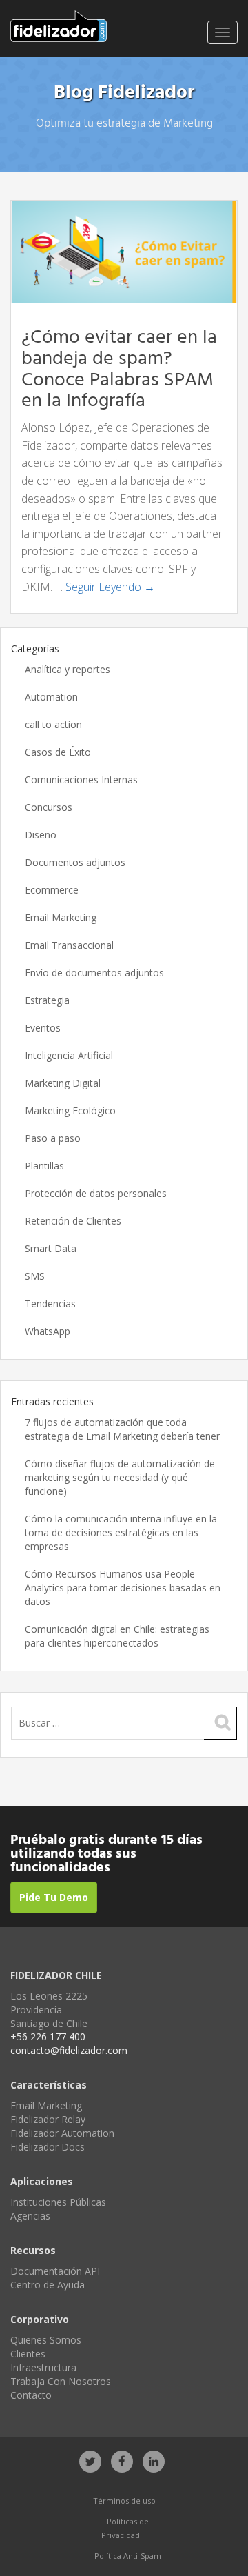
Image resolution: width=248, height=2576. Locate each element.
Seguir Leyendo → (110, 587)
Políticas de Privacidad (125, 2528)
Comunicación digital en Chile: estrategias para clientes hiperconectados (117, 1636)
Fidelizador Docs (48, 2147)
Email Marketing (61, 917)
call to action (53, 724)
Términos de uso (124, 2500)
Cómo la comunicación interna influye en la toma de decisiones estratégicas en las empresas (121, 1532)
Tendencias (50, 1304)
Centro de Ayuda (48, 2285)
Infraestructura (43, 2367)
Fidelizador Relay (48, 2119)
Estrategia (47, 1000)
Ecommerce (52, 890)
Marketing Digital (63, 1083)
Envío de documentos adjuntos (94, 973)
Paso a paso (53, 1138)
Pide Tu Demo (54, 1897)
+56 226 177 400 (48, 2036)
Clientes (28, 2354)
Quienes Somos (46, 2340)
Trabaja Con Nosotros (61, 2381)
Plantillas (44, 1166)
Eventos (43, 1028)
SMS (35, 1276)
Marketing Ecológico (70, 1110)
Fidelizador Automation (62, 2133)
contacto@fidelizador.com (69, 2050)
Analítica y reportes (68, 669)
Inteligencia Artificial (69, 1055)
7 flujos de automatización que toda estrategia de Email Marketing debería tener (122, 1429)
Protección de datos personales (96, 1193)
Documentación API (55, 2271)
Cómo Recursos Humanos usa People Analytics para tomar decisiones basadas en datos (123, 1588)
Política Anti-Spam (128, 2556)
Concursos (49, 807)
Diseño (41, 835)
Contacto (31, 2395)
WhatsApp (48, 1331)
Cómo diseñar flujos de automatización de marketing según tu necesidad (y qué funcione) (120, 1477)
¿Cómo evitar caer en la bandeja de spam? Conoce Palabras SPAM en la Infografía (119, 369)
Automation (51, 697)
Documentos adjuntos (75, 862)
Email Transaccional (69, 945)
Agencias (30, 2216)
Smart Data (51, 1248)
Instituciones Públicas (58, 2202)
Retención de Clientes (73, 1221)
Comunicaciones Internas (81, 779)
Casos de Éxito (58, 752)
